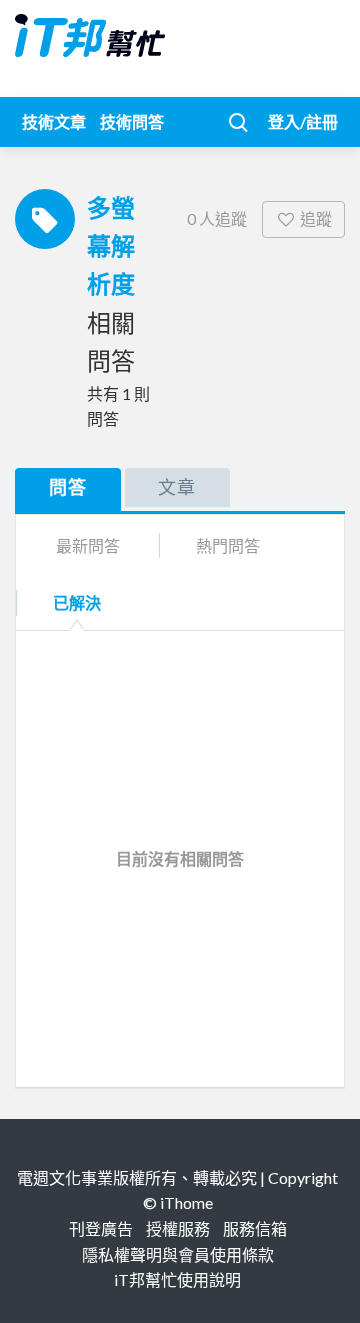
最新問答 (88, 545)
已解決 (77, 602)
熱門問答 (228, 545)
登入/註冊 (303, 121)
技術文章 (54, 121)
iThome (186, 1202)
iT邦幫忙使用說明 (177, 1279)
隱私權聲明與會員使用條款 (178, 1254)
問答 (68, 487)
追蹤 (316, 218)
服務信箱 (255, 1228)
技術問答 (132, 121)
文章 (177, 487)
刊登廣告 (101, 1228)
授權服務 (178, 1228)
